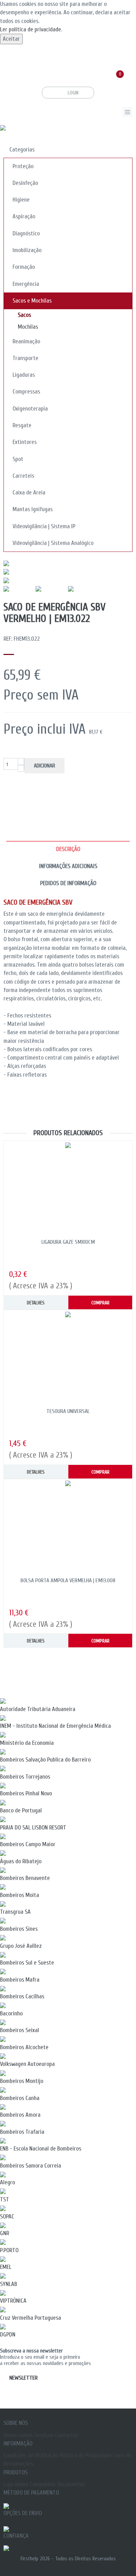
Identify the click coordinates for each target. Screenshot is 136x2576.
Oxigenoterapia (30, 409)
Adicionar (44, 766)
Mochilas (28, 327)
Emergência (26, 284)
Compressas (26, 392)
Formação (24, 267)
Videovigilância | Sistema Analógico (53, 543)
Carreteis (23, 476)
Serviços (44, 2435)
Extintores (25, 442)
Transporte (25, 358)
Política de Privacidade (86, 2455)
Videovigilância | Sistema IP (44, 526)
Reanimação (26, 341)
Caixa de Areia (29, 493)
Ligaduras (24, 375)
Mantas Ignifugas (33, 509)
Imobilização (27, 250)
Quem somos (18, 2435)
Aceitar (11, 39)
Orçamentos (71, 2484)
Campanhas (43, 2484)
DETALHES (36, 1303)
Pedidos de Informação (68, 883)
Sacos (24, 315)
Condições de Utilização (31, 2455)
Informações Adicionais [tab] (68, 866)
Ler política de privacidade (31, 29)
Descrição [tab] (68, 849)
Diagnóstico (26, 233)
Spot (18, 459)
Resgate (22, 425)
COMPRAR (100, 1303)
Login (71, 93)
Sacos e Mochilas (32, 301)
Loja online (16, 2484)
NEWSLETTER (24, 2378)
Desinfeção (25, 183)
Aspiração (24, 216)
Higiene (21, 200)
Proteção (23, 166)
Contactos (67, 2435)
